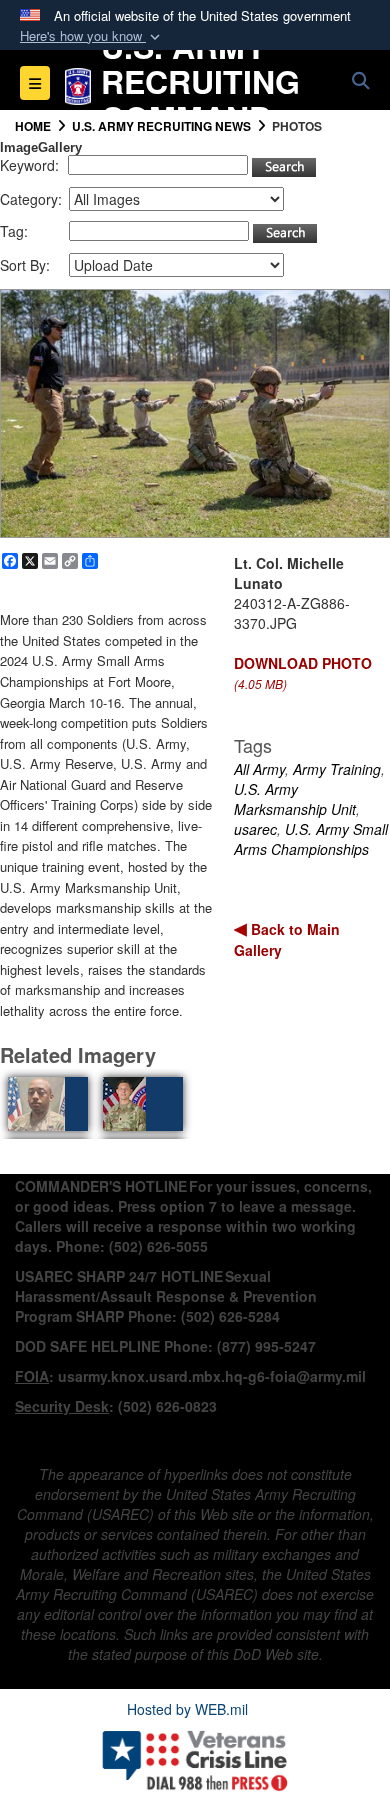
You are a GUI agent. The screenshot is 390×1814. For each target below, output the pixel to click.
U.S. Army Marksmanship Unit (295, 799)
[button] (92, 36)
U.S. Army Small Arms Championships (311, 839)
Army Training (337, 769)
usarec (255, 829)
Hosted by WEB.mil (187, 1709)
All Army (259, 769)
